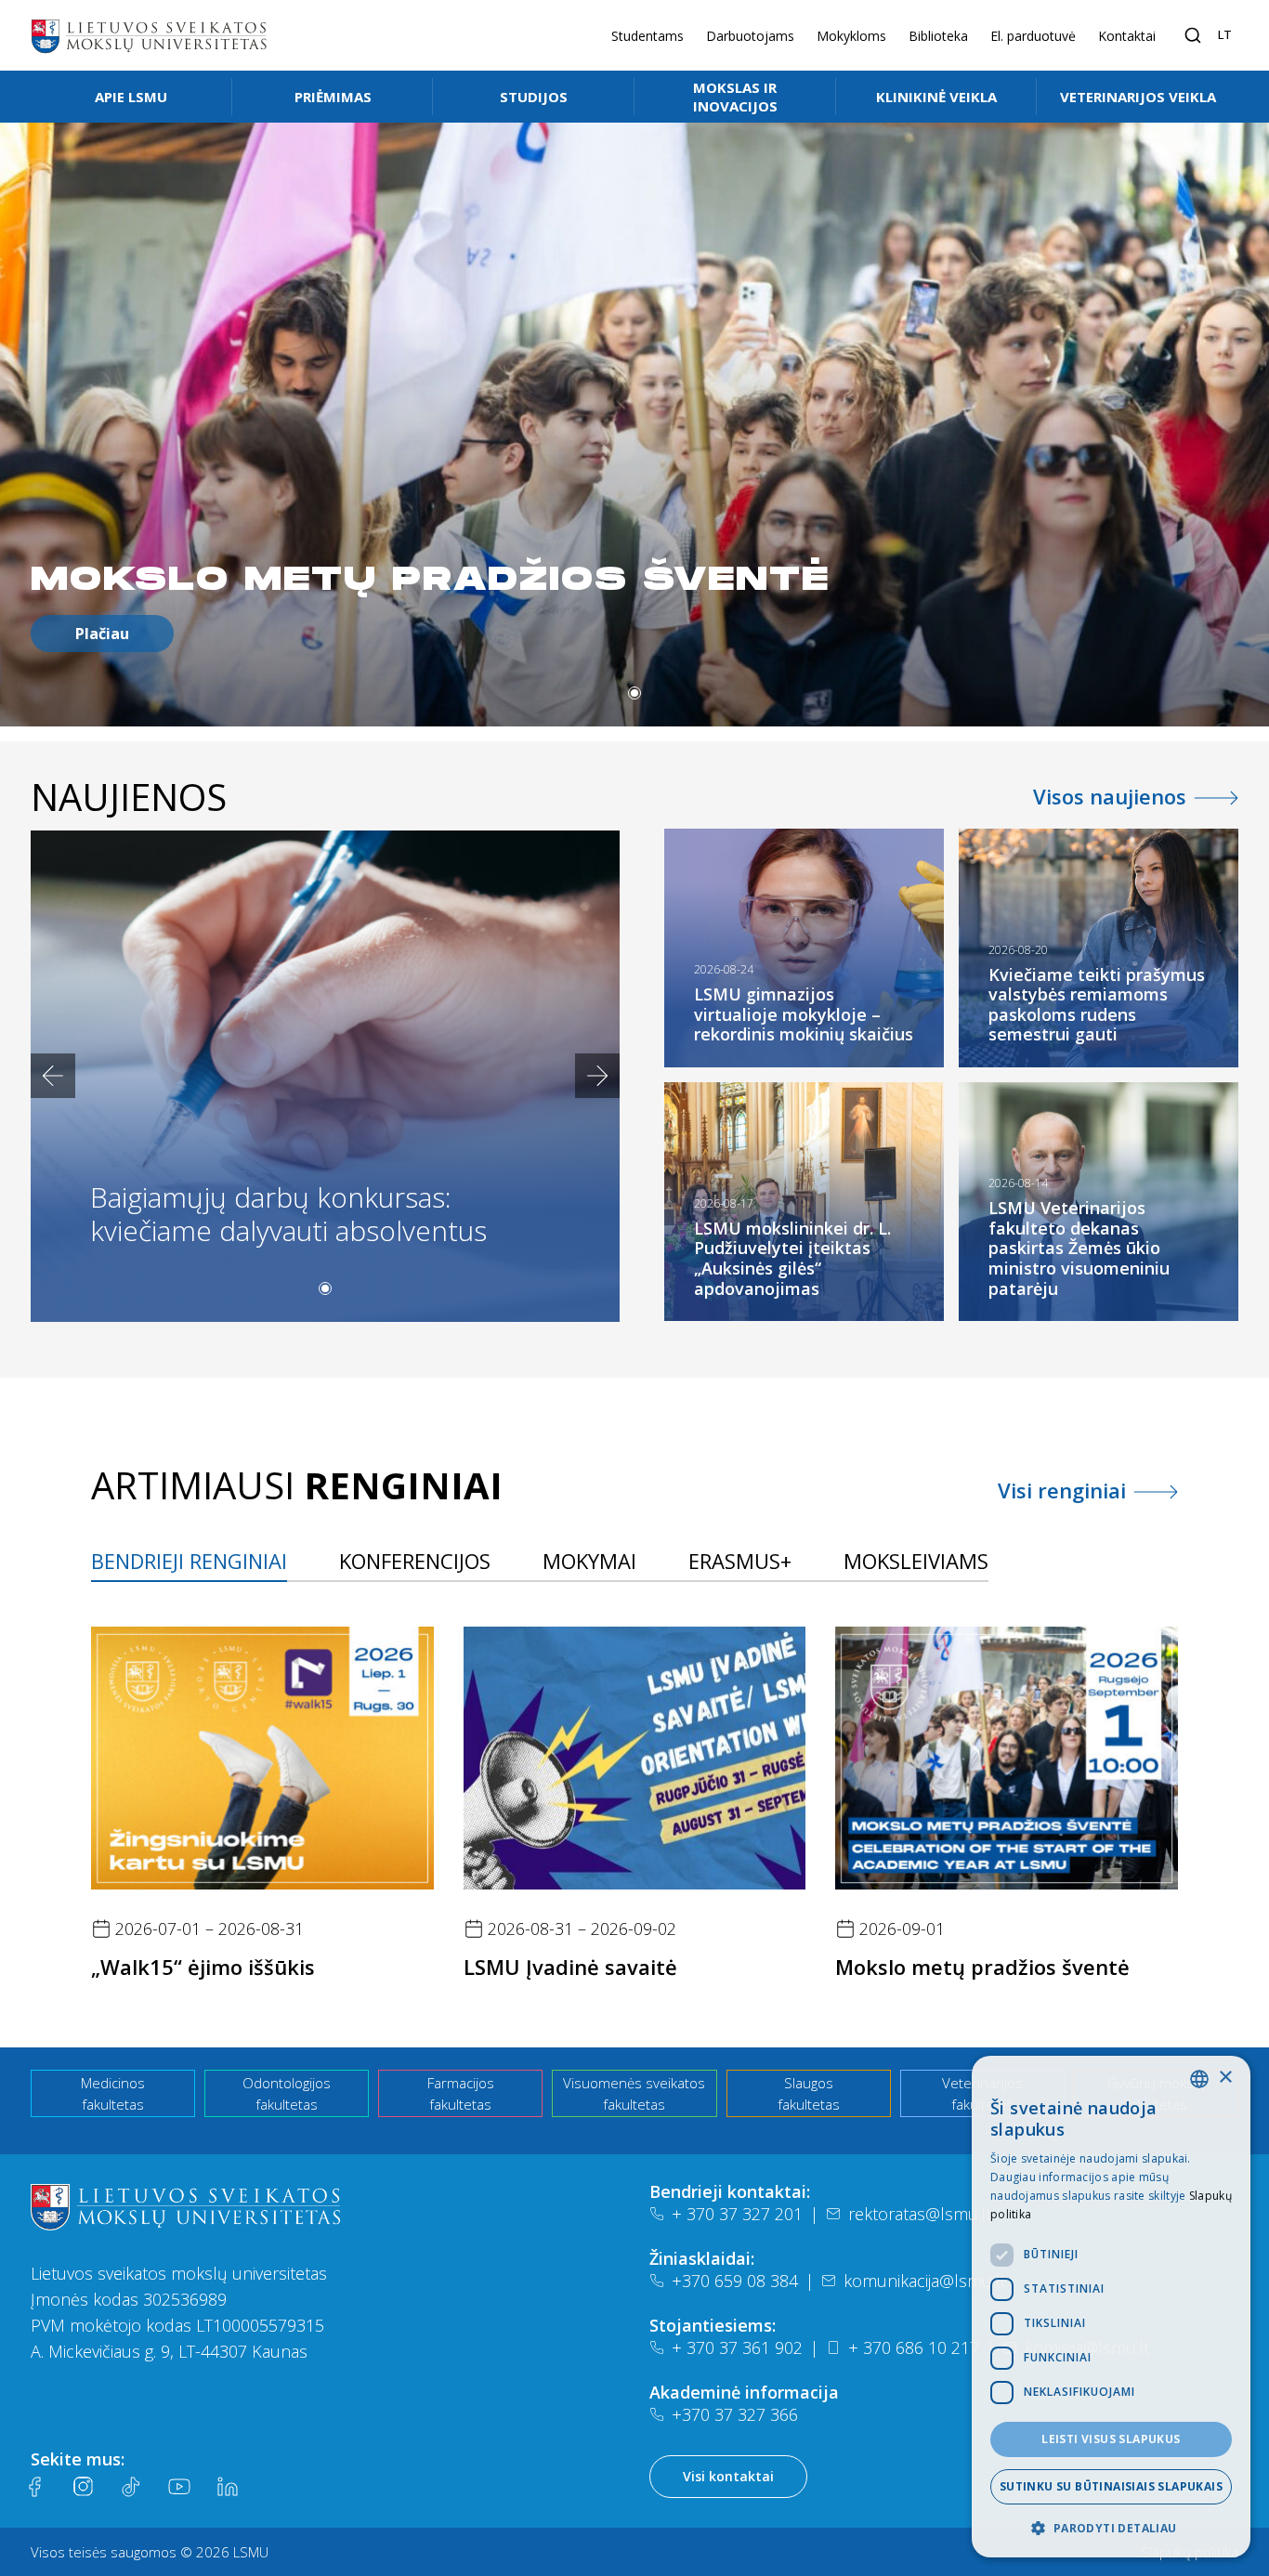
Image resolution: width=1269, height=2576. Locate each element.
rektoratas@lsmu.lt (920, 2214)
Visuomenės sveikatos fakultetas (634, 2093)
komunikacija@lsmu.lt (924, 2281)
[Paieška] (1193, 35)
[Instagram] (83, 2487)
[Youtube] (179, 2487)
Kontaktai (1127, 36)
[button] (634, 693)
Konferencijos (415, 1561)
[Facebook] (34, 2487)
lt (1225, 34)
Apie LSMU (131, 97)
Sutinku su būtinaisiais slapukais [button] (1111, 2486)
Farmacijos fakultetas (461, 2093)
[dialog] (1111, 2307)
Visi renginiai (1062, 1490)
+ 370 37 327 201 (737, 2214)
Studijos (534, 97)
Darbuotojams (750, 36)
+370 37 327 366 (735, 2414)
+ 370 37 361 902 (737, 2347)
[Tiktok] (131, 2487)
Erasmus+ (740, 1561)
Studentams (648, 36)
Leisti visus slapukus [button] (1111, 2439)
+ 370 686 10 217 (914, 2347)
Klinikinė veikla (936, 97)
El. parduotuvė (1033, 36)
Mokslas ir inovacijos (735, 97)
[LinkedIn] (228, 2487)
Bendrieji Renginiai (189, 1561)
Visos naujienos (1110, 796)
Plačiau (102, 634)
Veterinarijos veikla (1138, 97)
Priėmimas (333, 97)
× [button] (1225, 2078)
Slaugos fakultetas (809, 2093)
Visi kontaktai (728, 2476)
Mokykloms (851, 36)
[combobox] (1199, 2079)
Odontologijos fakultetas (287, 2093)
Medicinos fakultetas (113, 2093)
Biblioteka (938, 36)
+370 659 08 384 (735, 2281)
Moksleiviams (916, 1561)
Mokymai (589, 1561)
